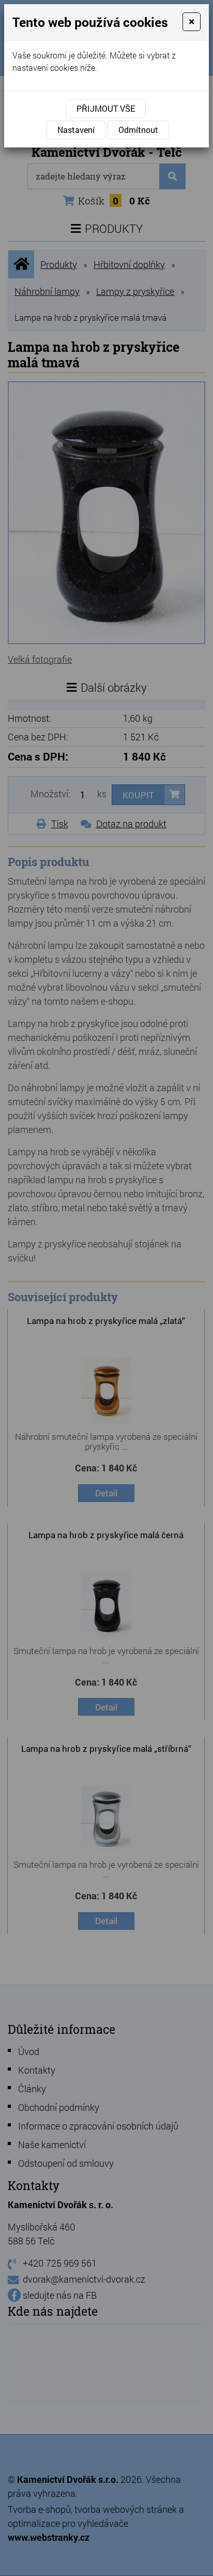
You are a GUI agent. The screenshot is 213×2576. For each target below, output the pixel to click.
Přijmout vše (106, 108)
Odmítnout (138, 130)
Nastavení (76, 130)
